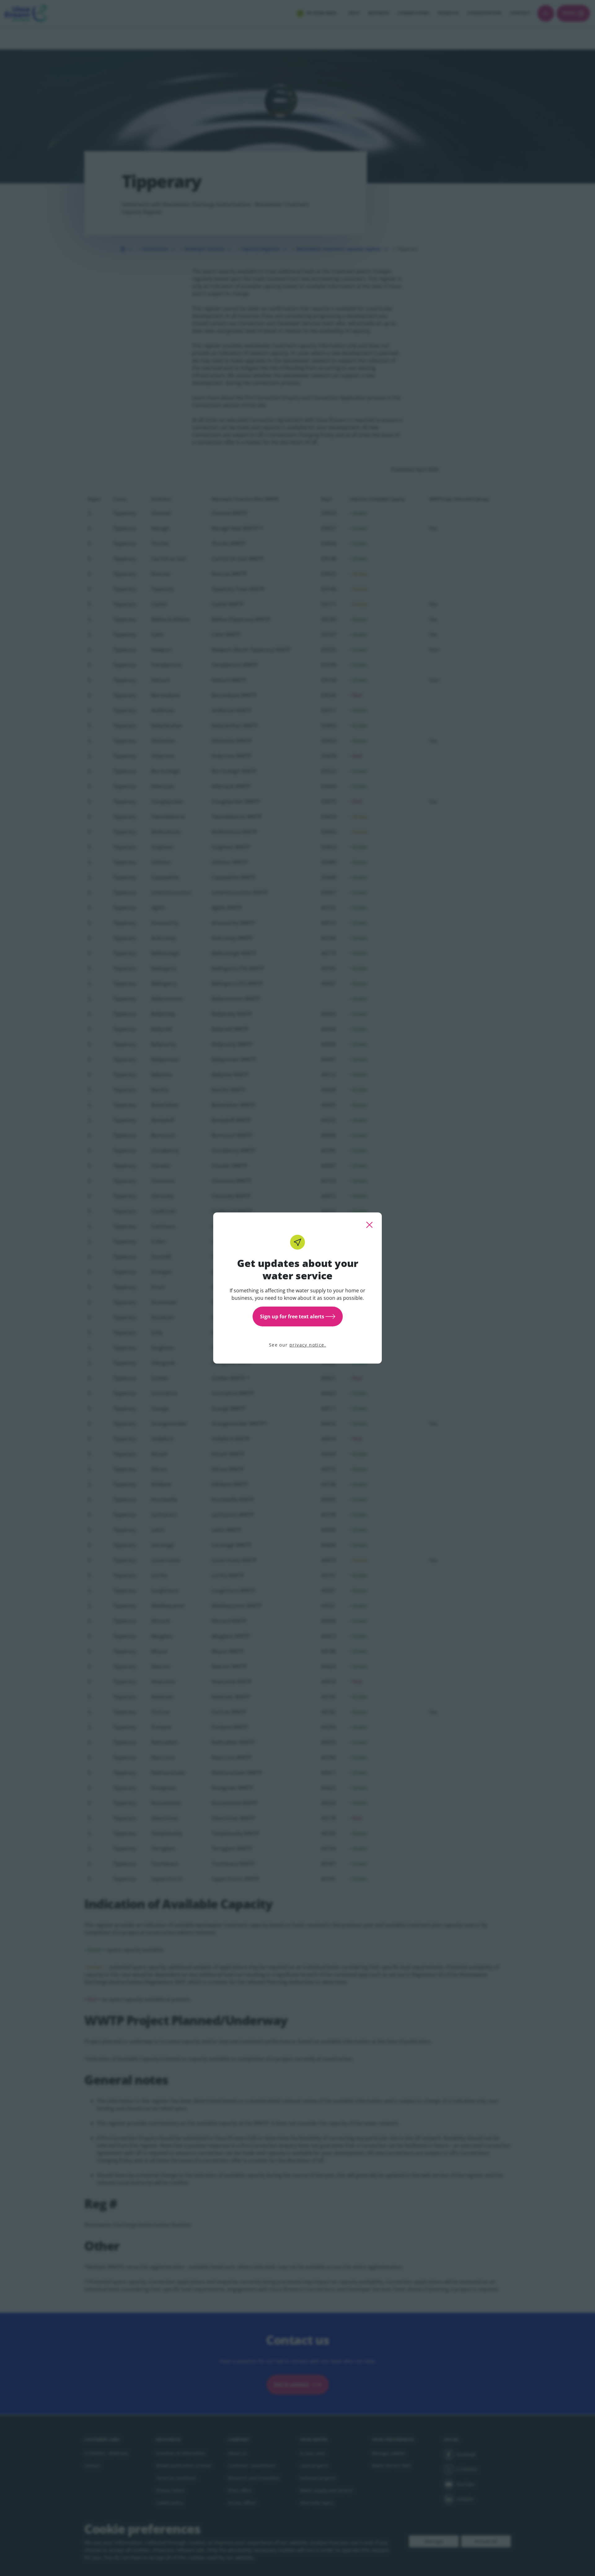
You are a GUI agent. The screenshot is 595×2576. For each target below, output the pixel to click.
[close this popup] (369, 1225)
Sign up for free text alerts (292, 1316)
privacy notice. (308, 1345)
